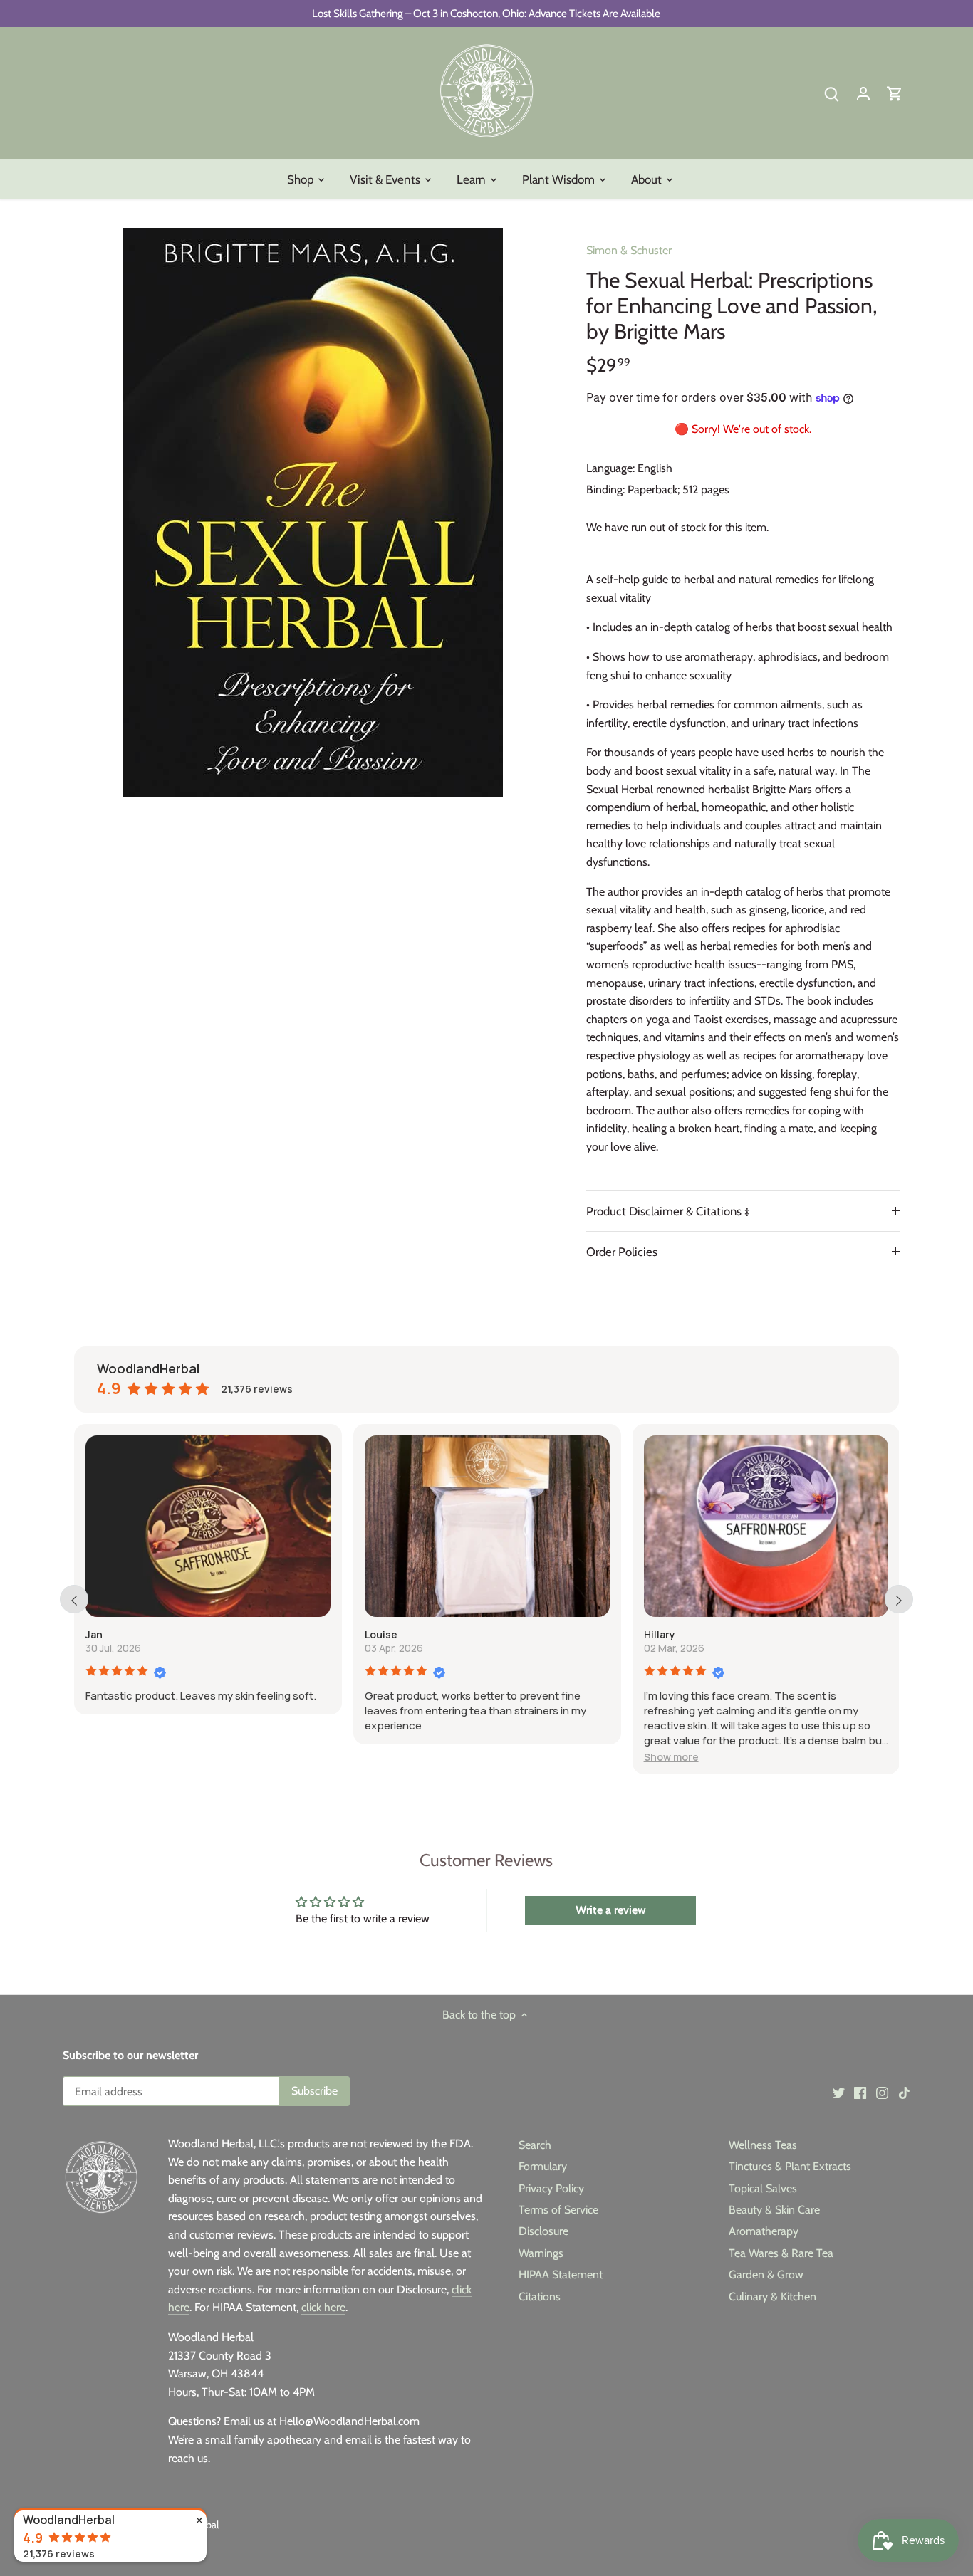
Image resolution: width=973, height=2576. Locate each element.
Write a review (611, 1910)
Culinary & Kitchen (772, 2297)
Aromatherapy (764, 2231)
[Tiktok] (904, 2093)
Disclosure (543, 2231)
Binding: (605, 489)
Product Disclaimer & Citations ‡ (671, 1211)
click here (323, 2307)
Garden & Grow (766, 2274)
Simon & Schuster (629, 250)
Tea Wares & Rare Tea (781, 2253)
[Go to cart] (895, 93)
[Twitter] (839, 2093)
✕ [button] (199, 2520)
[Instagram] (882, 2093)
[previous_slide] (74, 1599)
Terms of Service (558, 2210)
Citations (540, 2297)
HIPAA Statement (561, 2274)
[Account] (863, 93)
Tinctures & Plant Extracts (790, 2166)
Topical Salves (763, 2188)
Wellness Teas (763, 2145)
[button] (671, 1757)
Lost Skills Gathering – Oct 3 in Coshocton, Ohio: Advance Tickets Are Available (486, 13)
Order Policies (622, 1252)
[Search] (832, 93)
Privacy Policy (551, 2188)
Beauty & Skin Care (774, 2210)
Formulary (543, 2166)
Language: (610, 468)
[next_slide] (899, 1599)
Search (535, 2145)
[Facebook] (860, 2093)
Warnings (541, 2253)
